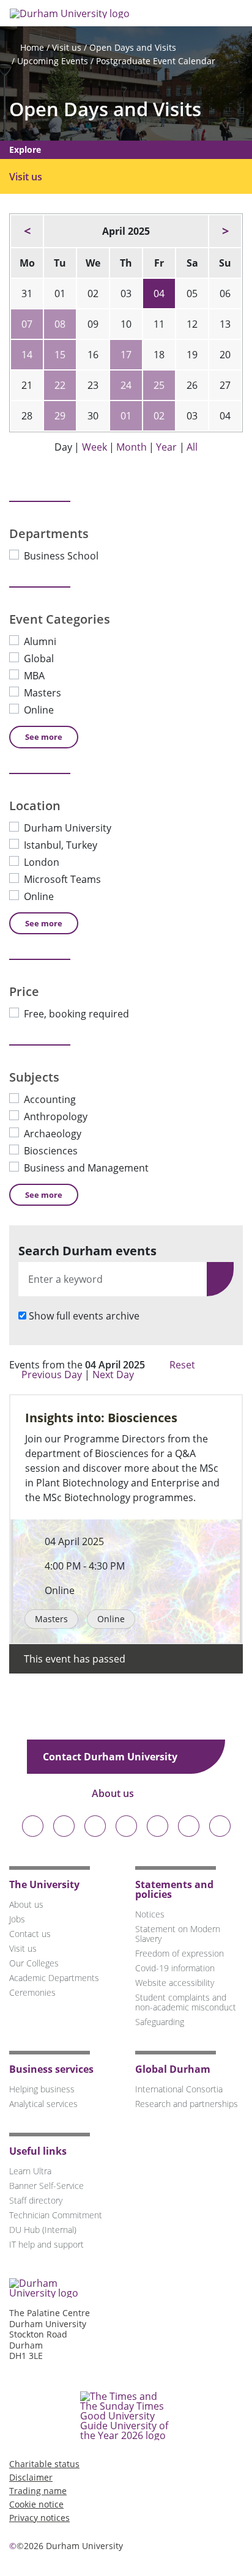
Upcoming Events (53, 61)
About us (114, 1793)
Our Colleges (34, 1963)
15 (60, 355)
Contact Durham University (111, 1757)
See (44, 737)
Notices (150, 1914)
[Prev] (27, 231)
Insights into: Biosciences (101, 1418)
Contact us (30, 1934)
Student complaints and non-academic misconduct (186, 2002)
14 (27, 355)
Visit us (67, 47)
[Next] (225, 231)
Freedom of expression (180, 1953)
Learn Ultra (30, 2171)
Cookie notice (36, 2504)
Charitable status (44, 2464)
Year (166, 447)
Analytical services (43, 2104)
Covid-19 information (175, 1968)
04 (159, 293)
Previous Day (52, 1375)
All (192, 447)
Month (132, 447)
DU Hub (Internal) (43, 2230)
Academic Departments (54, 1978)
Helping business (42, 2089)
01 (126, 416)
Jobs (17, 1919)
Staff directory (36, 2200)
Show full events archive (84, 1316)
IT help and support (46, 2244)
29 (60, 416)
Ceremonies (32, 1992)
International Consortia (179, 2089)
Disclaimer (31, 2477)
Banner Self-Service (46, 2186)
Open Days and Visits (133, 47)
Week (94, 447)
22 (60, 385)
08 (60, 324)
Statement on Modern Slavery (178, 1934)
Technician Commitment (56, 2215)
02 (159, 416)
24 (126, 385)
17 (126, 355)
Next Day (114, 1375)
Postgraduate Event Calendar (156, 61)
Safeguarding (160, 2022)
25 (159, 385)
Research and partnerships (187, 2104)
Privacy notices (39, 2518)
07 (27, 324)
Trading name (38, 2491)
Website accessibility (175, 1983)
